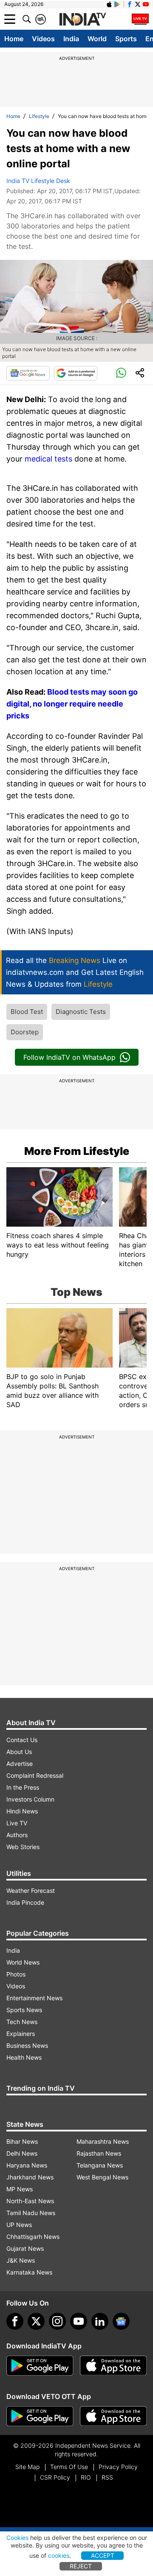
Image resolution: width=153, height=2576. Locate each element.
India (71, 39)
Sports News (24, 2010)
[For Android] (40, 2416)
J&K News (21, 2260)
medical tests (48, 459)
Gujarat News (25, 2248)
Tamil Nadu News (31, 2213)
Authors (17, 1835)
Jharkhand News (30, 2177)
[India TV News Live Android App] (40, 2366)
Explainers (21, 2034)
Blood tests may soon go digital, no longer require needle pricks (72, 704)
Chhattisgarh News (33, 2237)
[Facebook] (15, 2321)
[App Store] (113, 2366)
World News (23, 1962)
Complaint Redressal (35, 1775)
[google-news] (121, 2321)
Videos (43, 39)
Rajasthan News (99, 2153)
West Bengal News (102, 2177)
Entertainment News (34, 1998)
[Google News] (28, 373)
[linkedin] (100, 2321)
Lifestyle (39, 116)
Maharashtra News (103, 2141)
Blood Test (27, 1012)
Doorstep (25, 1032)
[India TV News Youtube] (146, 4)
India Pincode (25, 1902)
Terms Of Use (69, 2467)
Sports (126, 39)
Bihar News (22, 2141)
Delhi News (22, 2153)
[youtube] (79, 2321)
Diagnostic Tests (81, 1012)
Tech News (22, 2022)
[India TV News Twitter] (138, 4)
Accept (103, 2555)
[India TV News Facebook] (130, 4)
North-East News (30, 2201)
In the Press (23, 1787)
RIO (86, 2477)
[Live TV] (140, 19)
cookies (59, 2555)
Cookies (17, 2538)
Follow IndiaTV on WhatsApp (69, 1057)
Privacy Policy (118, 2467)
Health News (24, 2057)
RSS (107, 2477)
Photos (16, 1974)
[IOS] (109, 4)
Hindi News (22, 1811)
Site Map (27, 2467)
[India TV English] (82, 20)
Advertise (20, 1764)
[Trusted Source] (76, 373)
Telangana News (100, 2165)
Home (14, 39)
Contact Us (22, 1740)
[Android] (117, 4)
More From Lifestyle (77, 1151)
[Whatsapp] (121, 373)
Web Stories (23, 1847)
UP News (19, 2225)
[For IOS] (113, 2416)
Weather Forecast (31, 1890)
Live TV (17, 1823)
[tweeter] (36, 2321)
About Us (19, 1752)
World (97, 39)
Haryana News (27, 2165)
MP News (20, 2189)
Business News (27, 2045)
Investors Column (30, 1799)
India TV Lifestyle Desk (38, 181)
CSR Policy (55, 2477)
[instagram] (57, 2321)
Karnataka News (29, 2272)
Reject (81, 2566)
